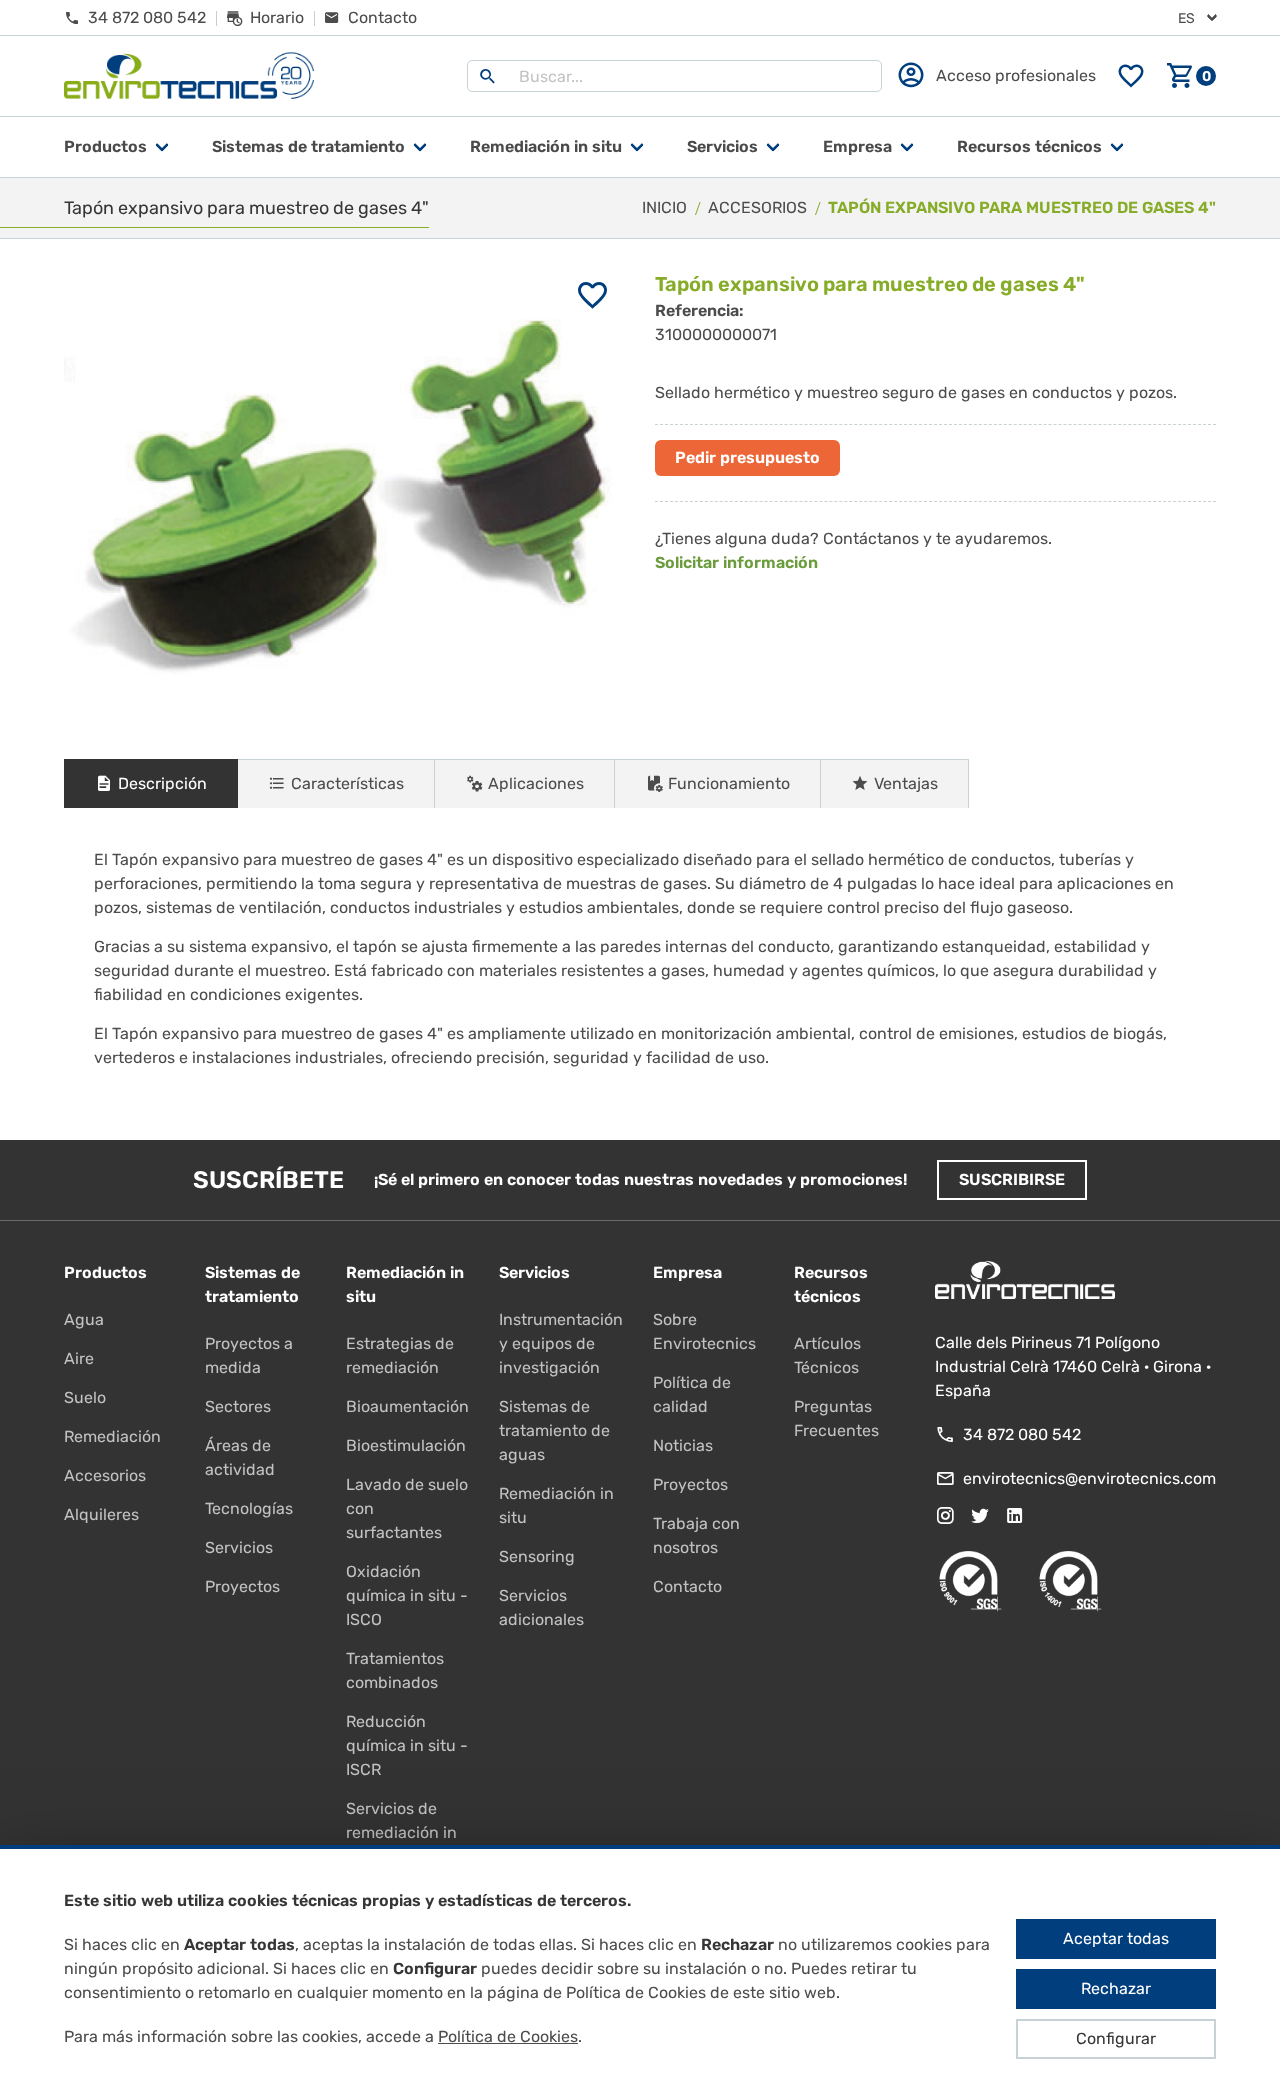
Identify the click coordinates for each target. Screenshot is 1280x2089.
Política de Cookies (508, 2036)
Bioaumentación (407, 1406)
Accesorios (105, 1475)
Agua (84, 1319)
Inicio (664, 207)
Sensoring (537, 1556)
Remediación (112, 1436)
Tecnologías (249, 1508)
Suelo (85, 1397)
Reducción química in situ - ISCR (407, 1745)
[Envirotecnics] (189, 76)
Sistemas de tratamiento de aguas (554, 1430)
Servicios (722, 146)
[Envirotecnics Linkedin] (1015, 1516)
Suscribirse (1012, 1179)
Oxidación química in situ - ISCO (407, 1595)
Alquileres (101, 1514)
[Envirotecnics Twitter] (980, 1516)
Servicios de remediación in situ (401, 1832)
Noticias (683, 1445)
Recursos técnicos (1029, 146)
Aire (79, 1358)
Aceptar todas (1116, 1938)
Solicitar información (736, 562)
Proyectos (242, 1586)
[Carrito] (1191, 76)
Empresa (857, 146)
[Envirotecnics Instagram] (945, 1516)
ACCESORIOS (757, 207)
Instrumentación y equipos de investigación (561, 1343)
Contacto (687, 1586)
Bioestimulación (406, 1445)
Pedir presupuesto (747, 457)
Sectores (238, 1406)
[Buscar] (488, 76)
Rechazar (1116, 1988)
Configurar (1116, 2038)
